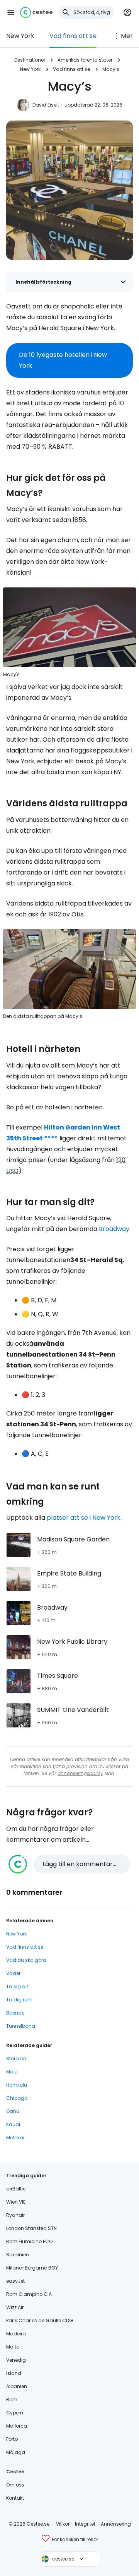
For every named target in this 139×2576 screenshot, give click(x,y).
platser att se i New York (84, 1518)
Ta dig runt (19, 2000)
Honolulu (17, 2085)
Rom (12, 2400)
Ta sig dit (17, 1986)
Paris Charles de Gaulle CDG (40, 2320)
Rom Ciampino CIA (29, 2294)
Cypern (15, 2413)
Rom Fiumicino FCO (29, 2241)
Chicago (17, 2098)
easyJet (15, 2281)
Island (14, 2373)
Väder (13, 1973)
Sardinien (18, 2255)
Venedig (16, 2360)
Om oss (15, 2485)
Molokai (15, 2138)
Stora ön (16, 2059)
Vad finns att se (73, 36)
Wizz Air (15, 2307)
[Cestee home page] (36, 12)
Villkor (63, 2524)
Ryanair (15, 2215)
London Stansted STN (31, 2228)
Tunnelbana (21, 2026)
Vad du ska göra (26, 1960)
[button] (11, 12)
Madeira (16, 2334)
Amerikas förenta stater (85, 60)
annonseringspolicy (80, 1773)
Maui (12, 2072)
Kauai (13, 2124)
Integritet (85, 2524)
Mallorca (17, 2426)
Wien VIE (16, 2202)
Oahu (13, 2111)
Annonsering (116, 2524)
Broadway (114, 1229)
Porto (12, 2439)
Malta (13, 2347)
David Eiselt (46, 105)
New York (20, 36)
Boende (15, 2013)
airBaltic (16, 2189)
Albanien (17, 2386)
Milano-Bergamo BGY (32, 2268)
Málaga (16, 2452)
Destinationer (30, 60)
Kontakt (15, 2498)
